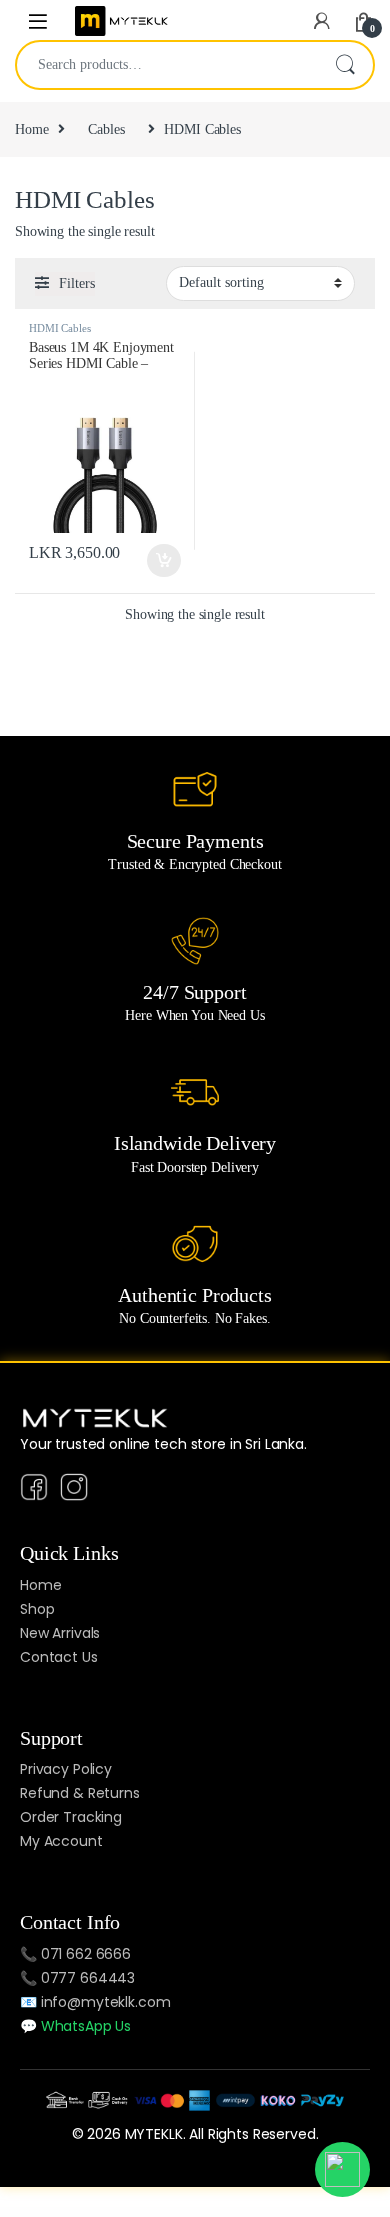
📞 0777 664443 (77, 1978)
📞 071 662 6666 (75, 1954)
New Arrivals (60, 1633)
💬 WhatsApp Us (75, 2026)
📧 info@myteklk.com (95, 2002)
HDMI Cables (59, 328)
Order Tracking (71, 1817)
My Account (61, 1841)
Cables (106, 129)
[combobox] (167, 65)
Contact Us (59, 1657)
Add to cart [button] (164, 561)
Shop (37, 1609)
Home (31, 129)
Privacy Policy (66, 1769)
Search (345, 65)
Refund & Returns (80, 1793)
